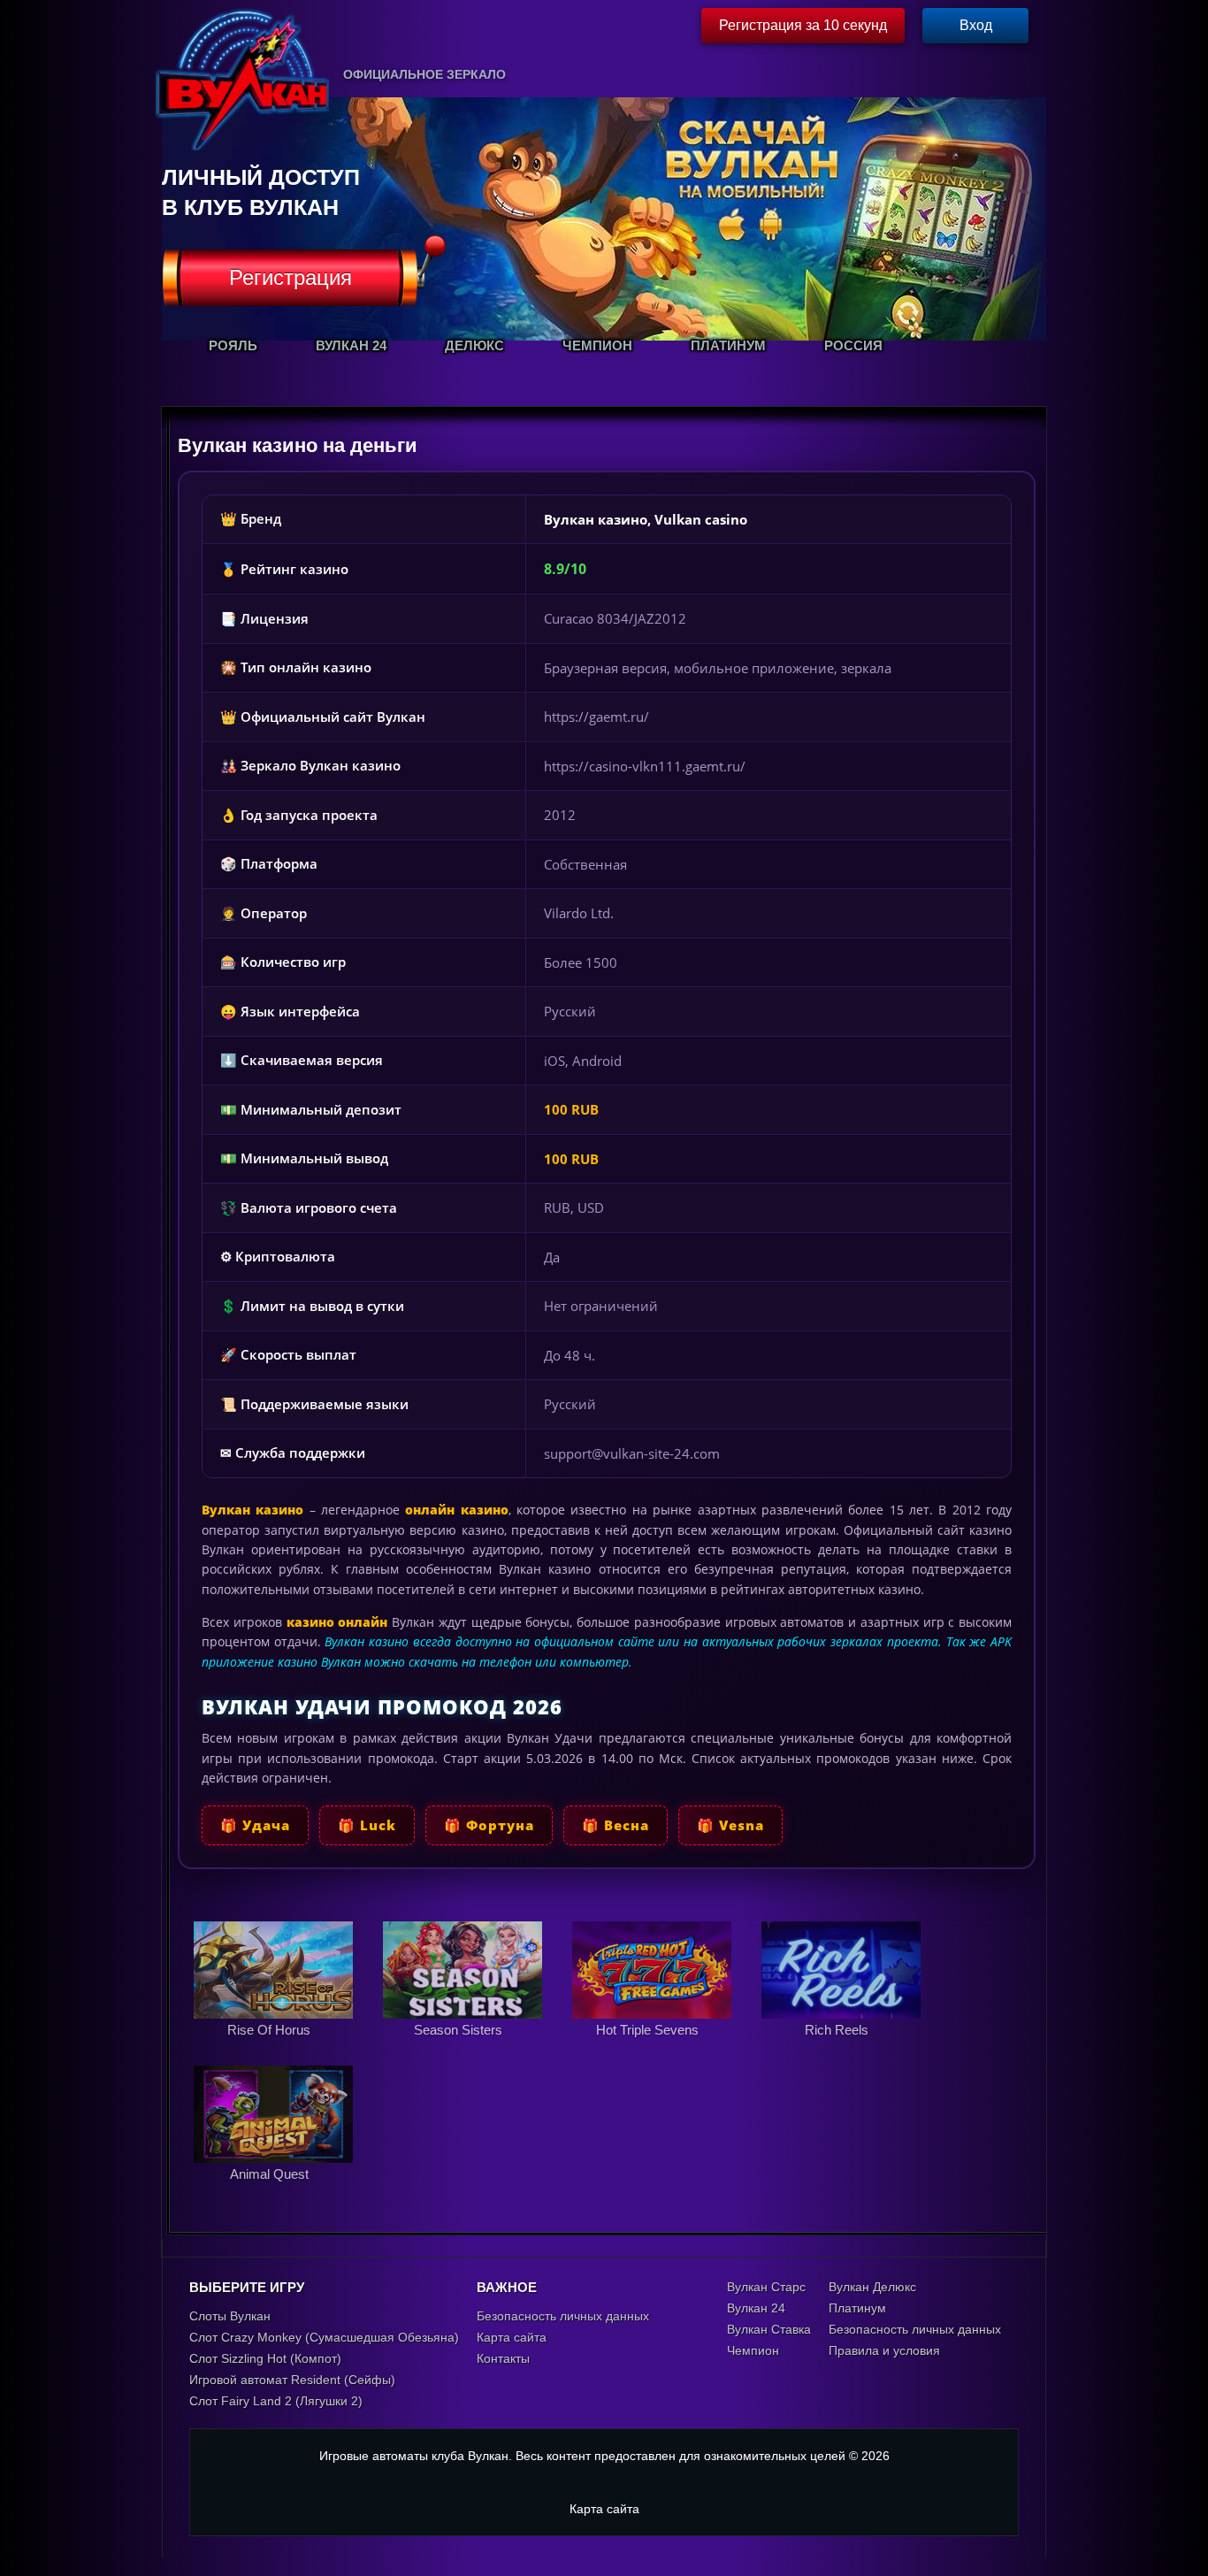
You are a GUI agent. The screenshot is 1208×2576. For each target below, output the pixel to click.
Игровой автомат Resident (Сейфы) (292, 2380)
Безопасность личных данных (563, 2316)
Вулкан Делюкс (872, 2287)
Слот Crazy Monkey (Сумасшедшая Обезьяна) (324, 2337)
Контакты (503, 2358)
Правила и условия (884, 2350)
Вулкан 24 (756, 2308)
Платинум (857, 2308)
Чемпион (753, 2350)
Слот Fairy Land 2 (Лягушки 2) (276, 2401)
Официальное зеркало (424, 74)
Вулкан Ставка (769, 2329)
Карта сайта (512, 2337)
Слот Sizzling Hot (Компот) (265, 2358)
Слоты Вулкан (230, 2316)
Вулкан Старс (766, 2287)
